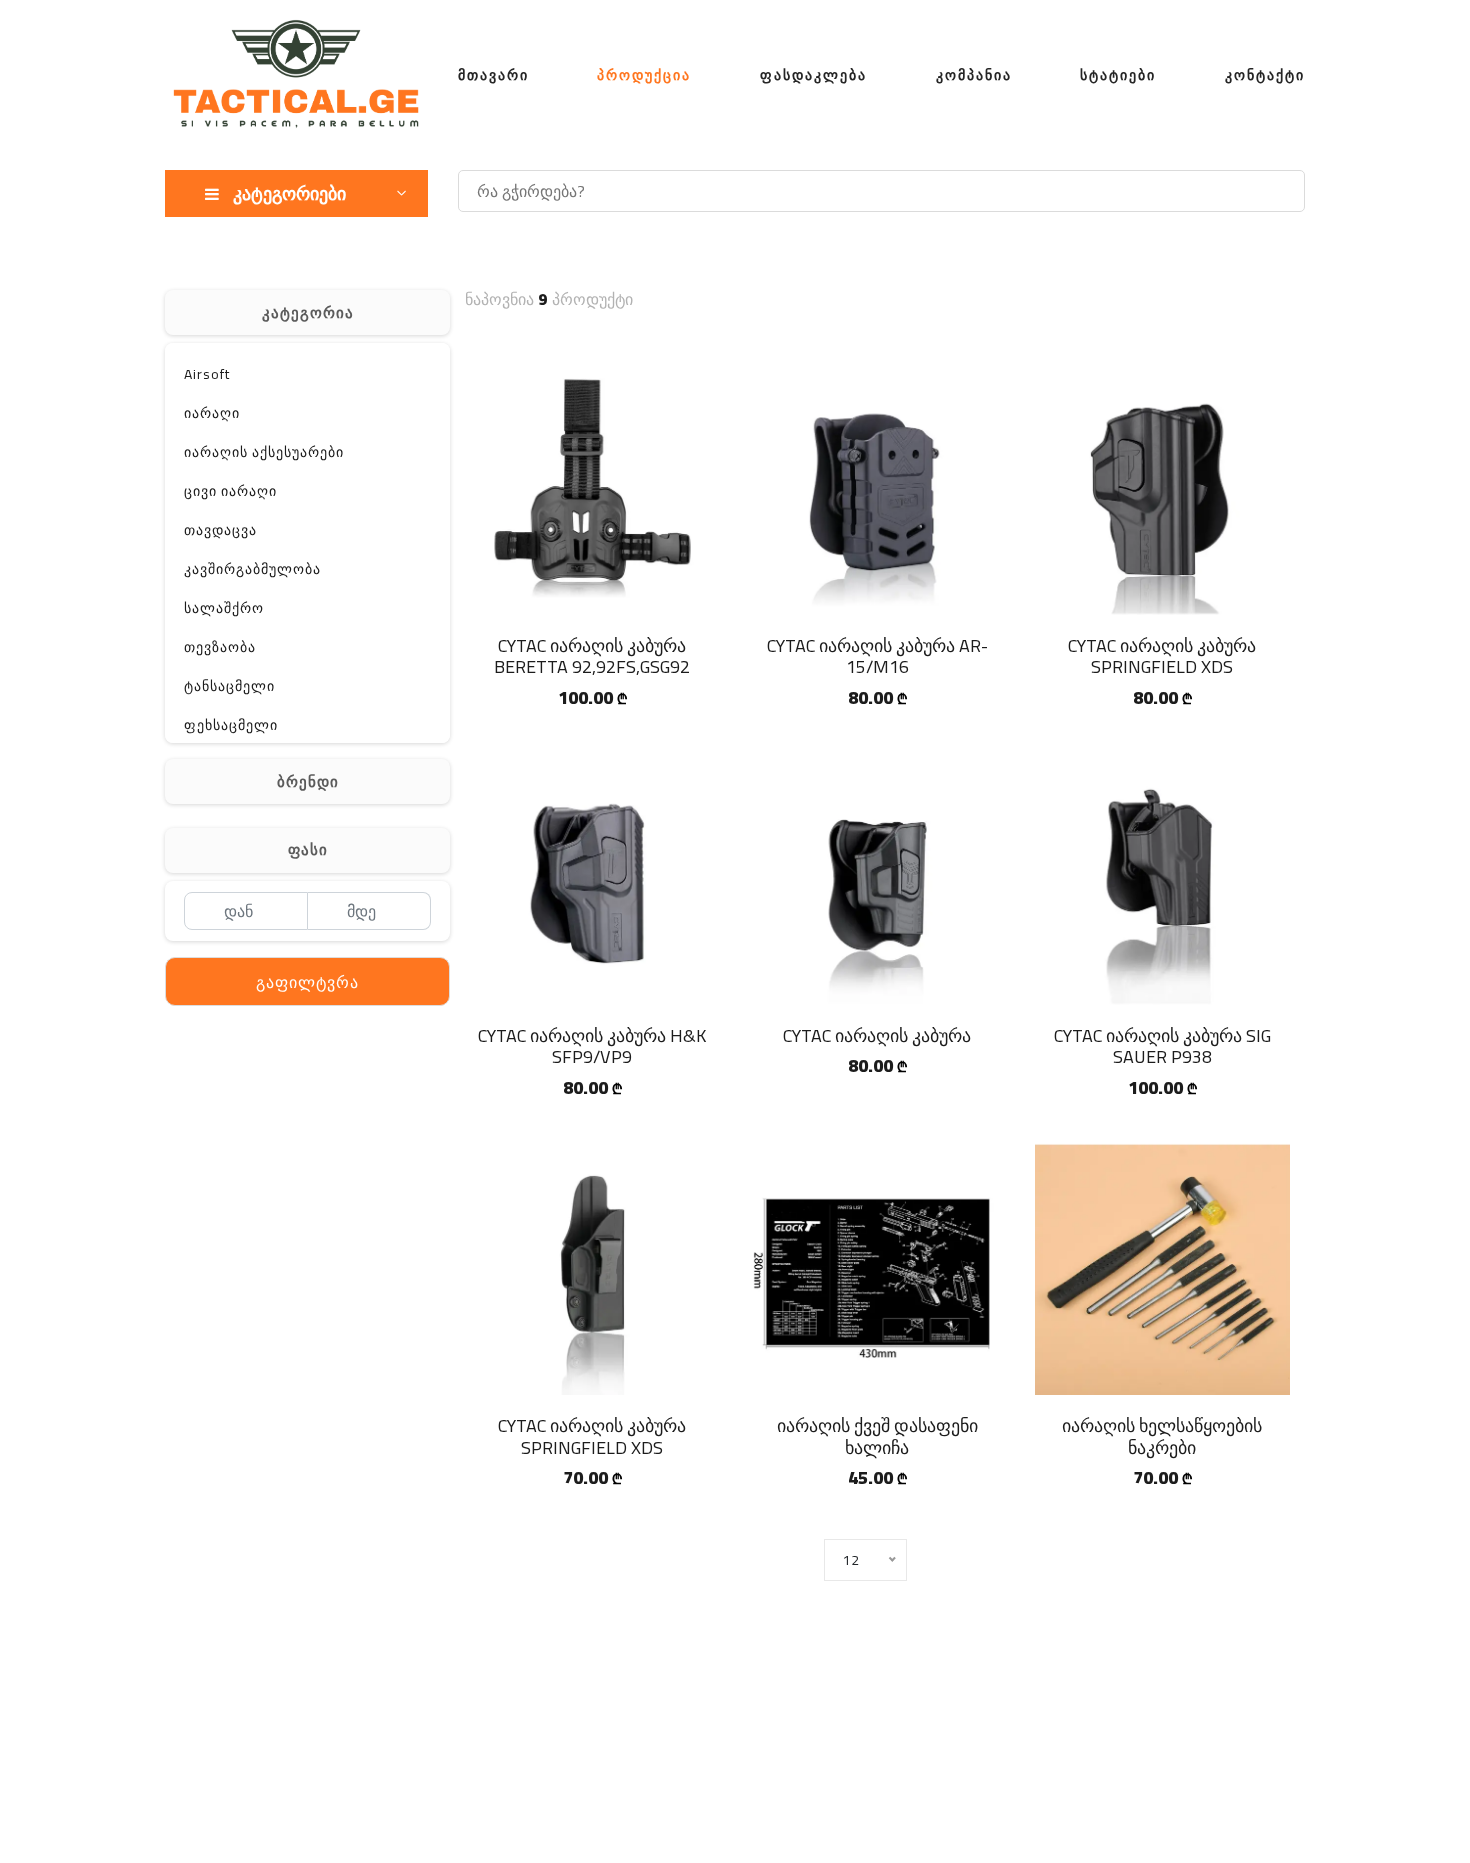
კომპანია (974, 75)
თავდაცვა (220, 530)
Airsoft (207, 374)
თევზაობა (220, 647)
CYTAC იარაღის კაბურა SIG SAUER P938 (1162, 1046)
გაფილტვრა (307, 982)
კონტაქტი (1265, 75)
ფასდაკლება (813, 75)
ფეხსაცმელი (231, 725)
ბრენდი (308, 781)
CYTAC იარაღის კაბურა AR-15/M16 (877, 656)
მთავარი (493, 75)
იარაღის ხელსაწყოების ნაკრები (1162, 1436)
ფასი (308, 849)
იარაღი (212, 413)
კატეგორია (308, 312)
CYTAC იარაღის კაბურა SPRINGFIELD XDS (1162, 656)
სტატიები (1118, 75)
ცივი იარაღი (230, 491)
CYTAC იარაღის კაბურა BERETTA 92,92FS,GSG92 (592, 656)
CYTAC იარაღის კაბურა (877, 1035)
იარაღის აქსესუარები (264, 452)
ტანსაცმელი (229, 686)
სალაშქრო (224, 608)
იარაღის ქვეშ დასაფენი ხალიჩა (877, 1436)
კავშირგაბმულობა (252, 569)
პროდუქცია (644, 75)
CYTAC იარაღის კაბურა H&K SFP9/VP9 (592, 1046)
